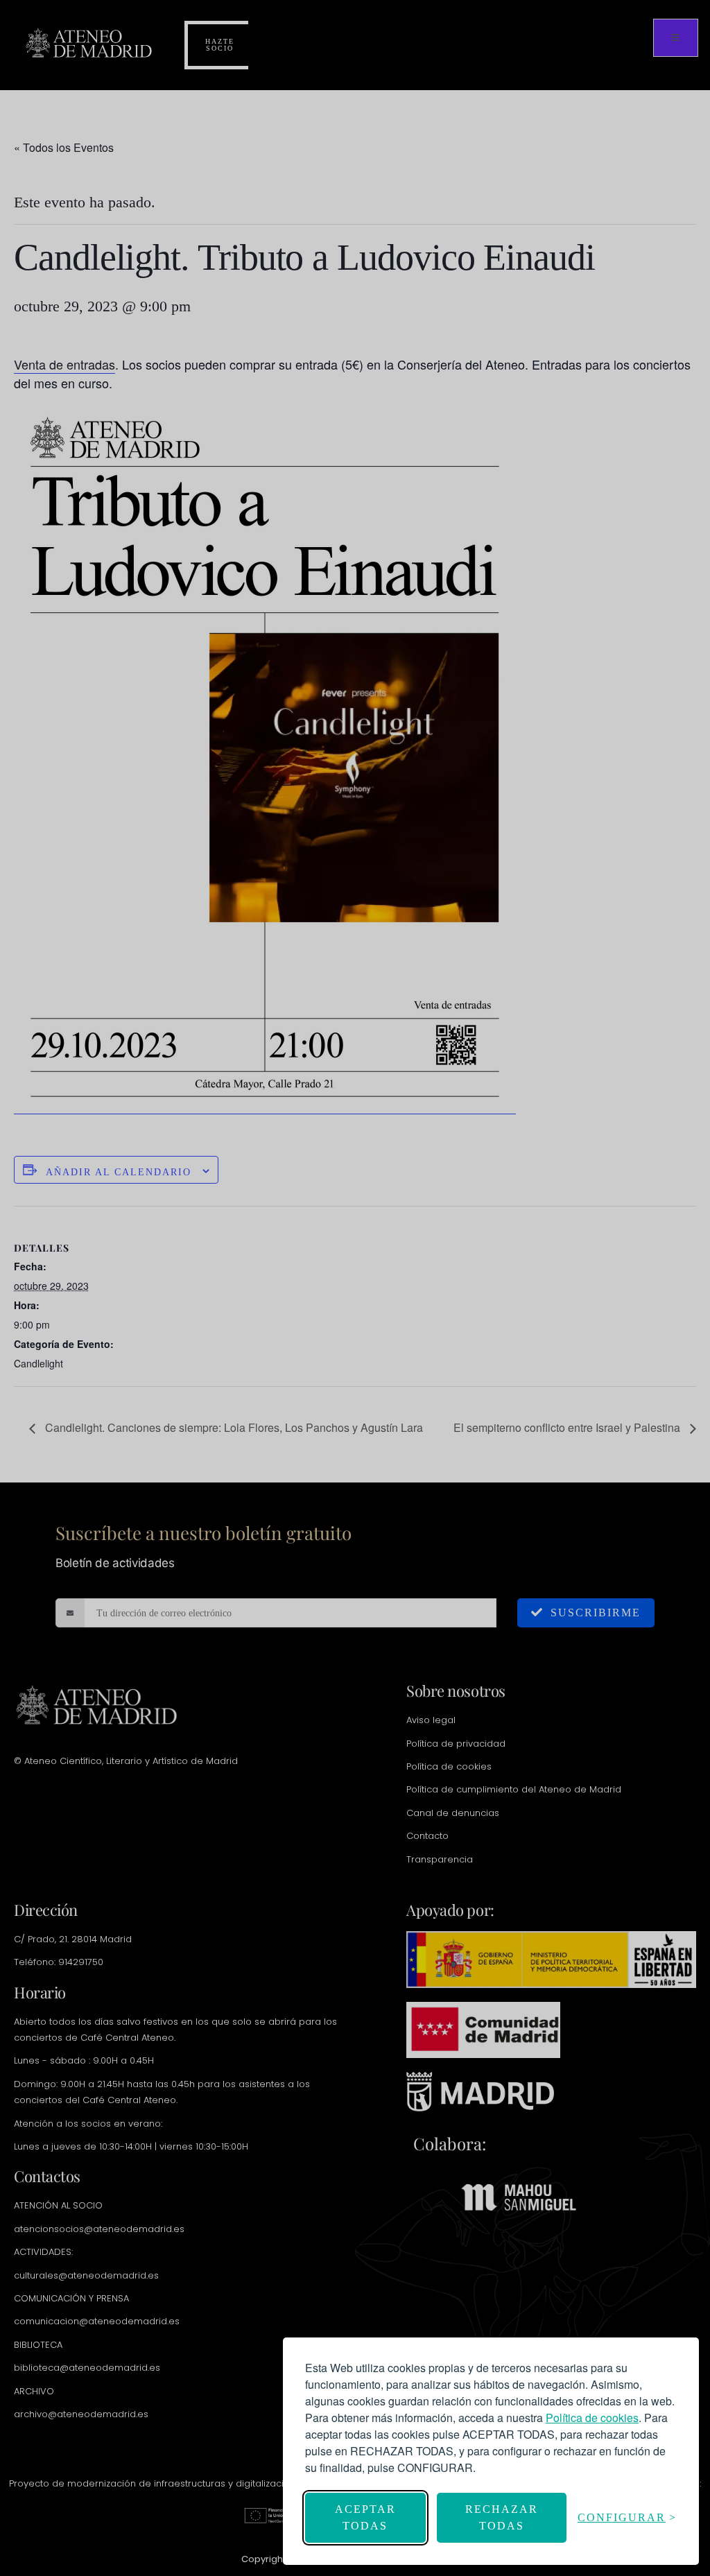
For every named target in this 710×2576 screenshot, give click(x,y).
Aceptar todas (365, 2517)
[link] (592, 2418)
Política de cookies (592, 2418)
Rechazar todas (502, 2517)
